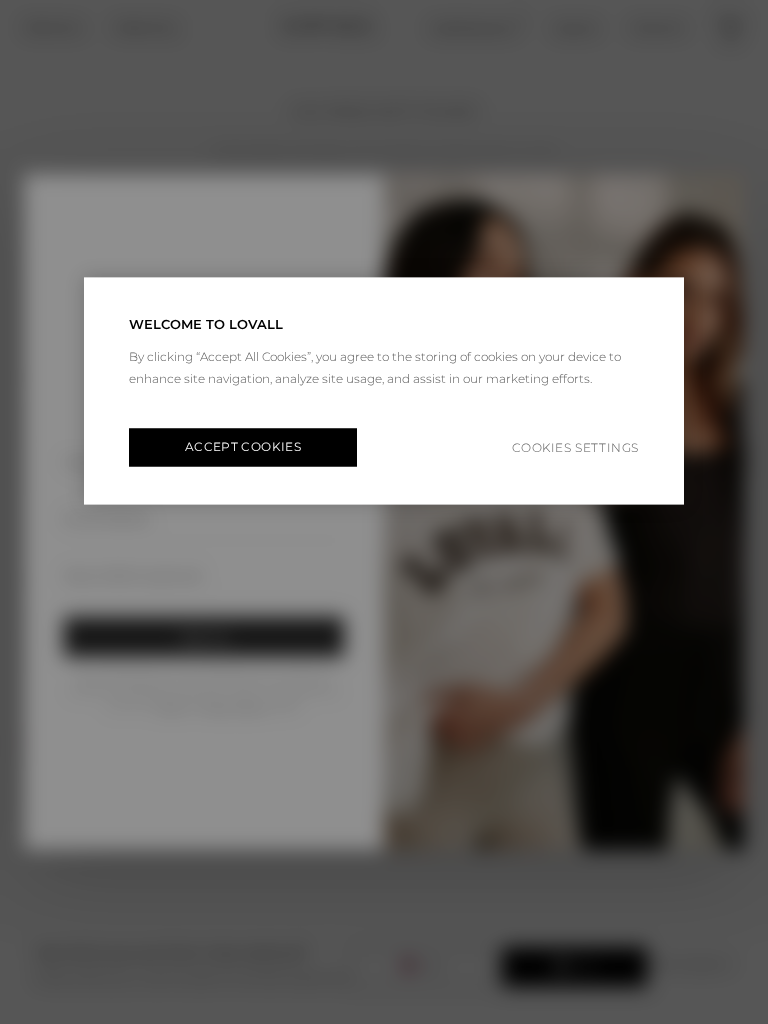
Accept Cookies (243, 447)
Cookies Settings (575, 447)
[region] (384, 391)
